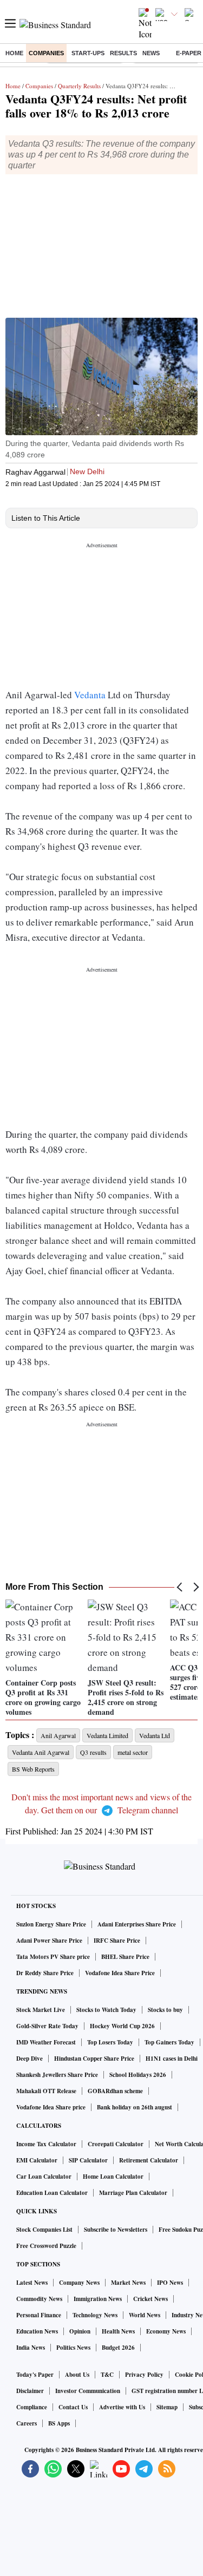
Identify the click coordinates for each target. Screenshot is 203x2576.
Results (123, 53)
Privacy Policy (144, 2375)
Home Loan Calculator (113, 2177)
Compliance (32, 2407)
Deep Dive (30, 2059)
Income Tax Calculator (46, 2144)
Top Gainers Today (169, 2042)
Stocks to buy (165, 2010)
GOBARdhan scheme (115, 2091)
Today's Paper (35, 2375)
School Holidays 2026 (138, 2075)
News (151, 53)
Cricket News (150, 2299)
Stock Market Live (41, 2010)
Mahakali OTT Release (46, 2091)
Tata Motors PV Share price (53, 1957)
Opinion (80, 2331)
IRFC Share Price (117, 1941)
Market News (128, 2283)
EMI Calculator (37, 2160)
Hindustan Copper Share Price (94, 2059)
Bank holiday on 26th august (135, 2107)
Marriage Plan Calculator (133, 2193)
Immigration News (98, 2299)
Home (14, 53)
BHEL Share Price (125, 1957)
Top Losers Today (110, 2042)
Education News (37, 2331)
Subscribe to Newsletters (116, 2230)
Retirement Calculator (149, 2160)
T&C (107, 2375)
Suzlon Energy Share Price (51, 1924)
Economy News (166, 2331)
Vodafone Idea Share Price (120, 1973)
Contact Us (73, 2407)
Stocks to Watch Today (106, 2010)
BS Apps (59, 2423)
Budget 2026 (118, 2348)
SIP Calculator (88, 2160)
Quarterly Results (79, 86)
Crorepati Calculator (116, 2144)
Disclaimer (30, 2391)
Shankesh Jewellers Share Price (57, 2075)
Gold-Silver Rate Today (47, 2026)
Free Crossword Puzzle (46, 2246)
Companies (46, 53)
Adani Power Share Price (49, 1941)
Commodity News (39, 2299)
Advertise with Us (122, 2407)
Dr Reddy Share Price (45, 1973)
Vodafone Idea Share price (51, 2107)
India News (31, 2348)
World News (145, 2315)
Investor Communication (88, 2391)
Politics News (73, 2348)
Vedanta (91, 695)
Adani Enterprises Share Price (137, 1924)
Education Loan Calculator (52, 2193)
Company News (79, 2283)
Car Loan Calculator (44, 2177)
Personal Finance (39, 2315)
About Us (77, 2375)
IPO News (170, 2283)
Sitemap (167, 2407)
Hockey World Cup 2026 (122, 2026)
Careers (27, 2423)
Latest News (32, 2283)
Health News (118, 2331)
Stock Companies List (44, 2230)
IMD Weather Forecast (46, 2042)
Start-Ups (88, 53)
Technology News (95, 2315)
